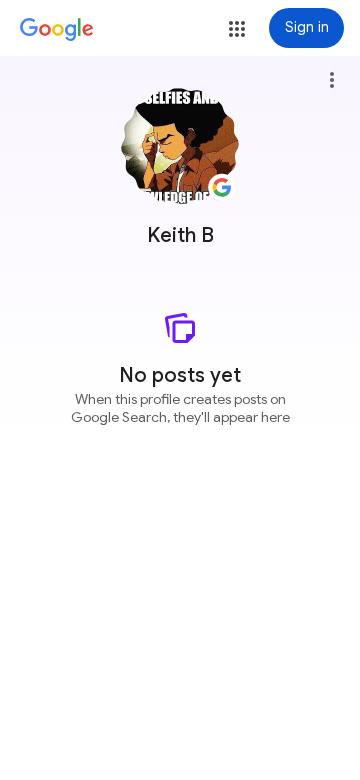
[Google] (57, 30)
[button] (237, 29)
